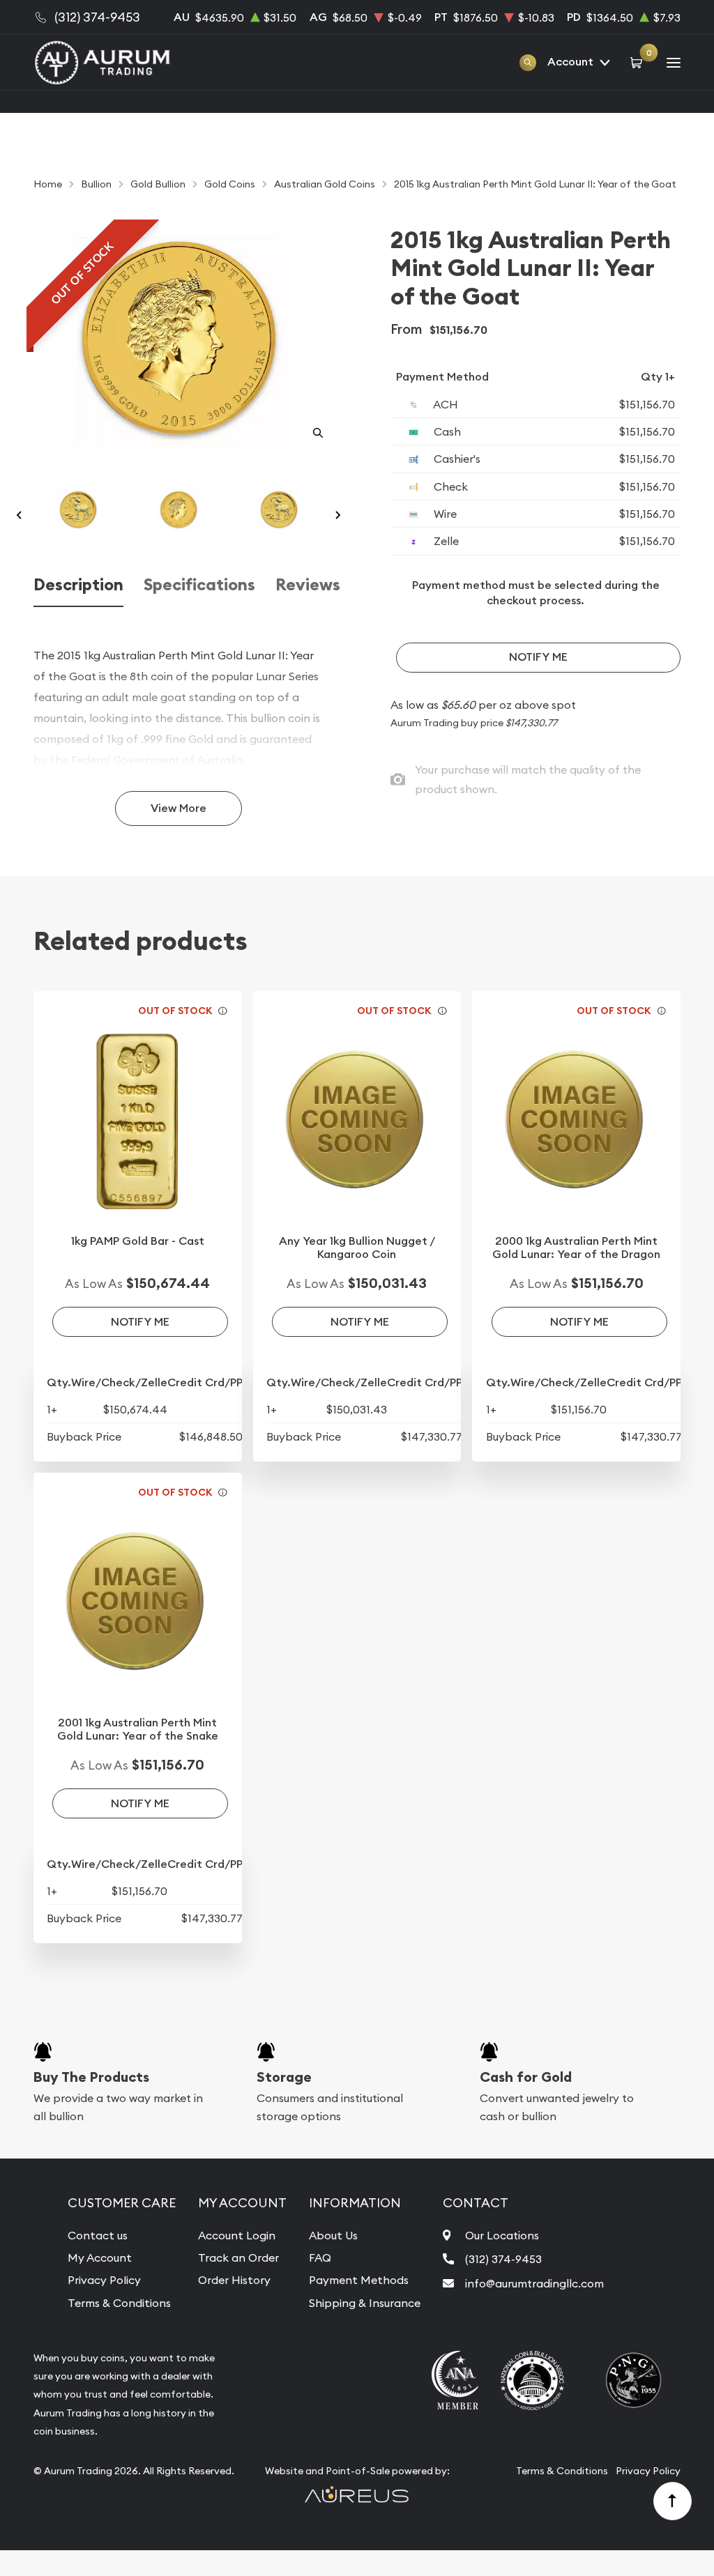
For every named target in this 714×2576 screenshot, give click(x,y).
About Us (333, 2235)
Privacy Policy (104, 2280)
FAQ (320, 2257)
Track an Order (238, 2257)
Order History (234, 2280)
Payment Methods (359, 2280)
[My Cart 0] (638, 62)
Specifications (199, 585)
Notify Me (538, 657)
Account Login (237, 2235)
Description (78, 585)
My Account (100, 2257)
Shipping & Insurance (365, 2303)
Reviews (308, 585)
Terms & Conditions (119, 2303)
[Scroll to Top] (673, 2501)
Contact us (98, 2235)
